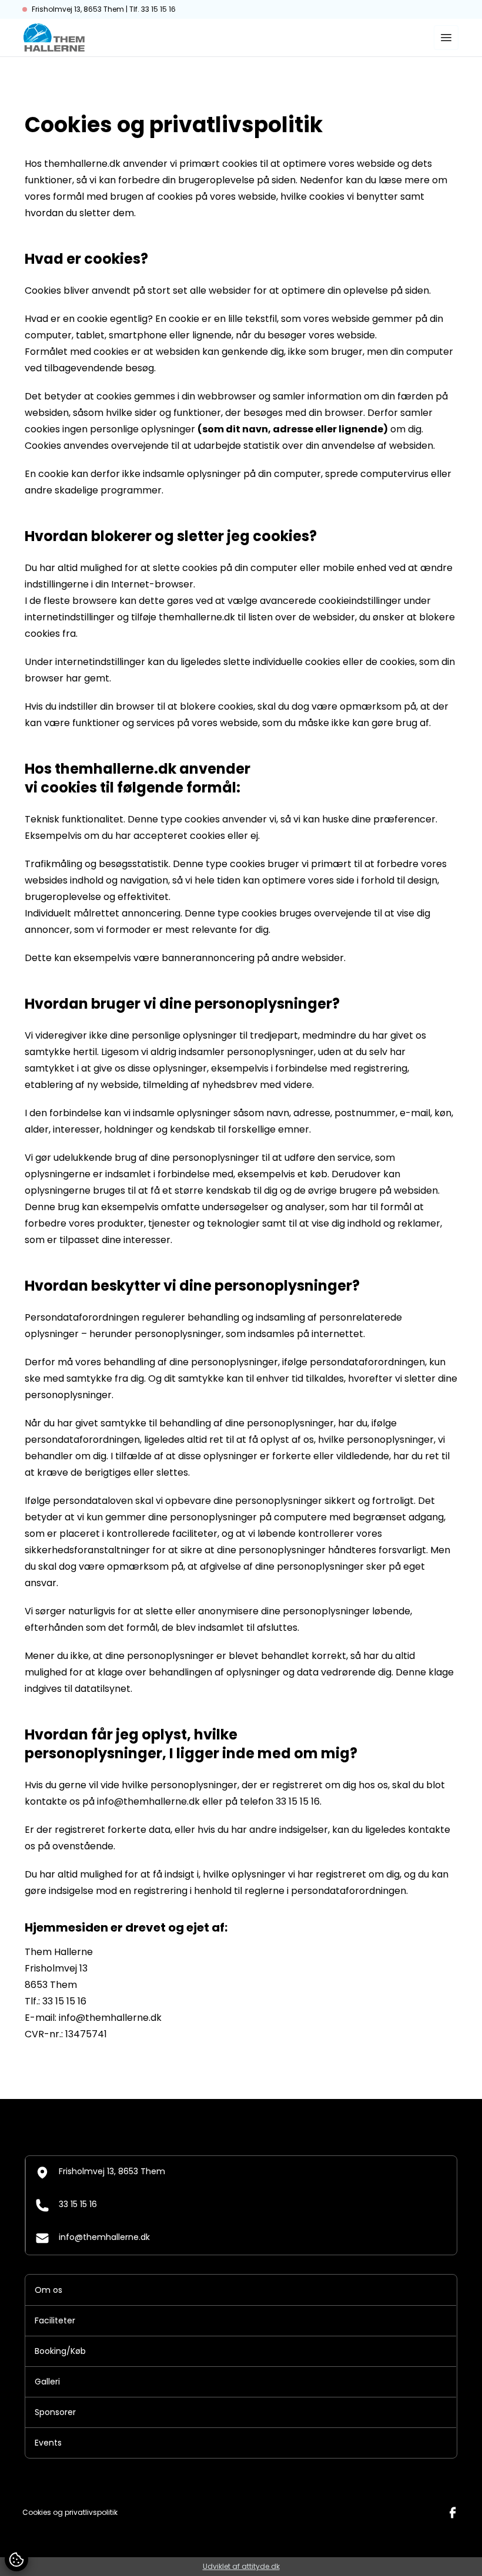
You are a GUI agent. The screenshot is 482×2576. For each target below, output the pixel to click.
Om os (48, 2290)
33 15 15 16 (78, 2204)
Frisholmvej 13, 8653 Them (112, 2171)
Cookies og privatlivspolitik (70, 2513)
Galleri (47, 2382)
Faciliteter (55, 2320)
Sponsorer (55, 2412)
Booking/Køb (60, 2351)
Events (48, 2443)
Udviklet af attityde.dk (241, 2566)
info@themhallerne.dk (104, 2237)
